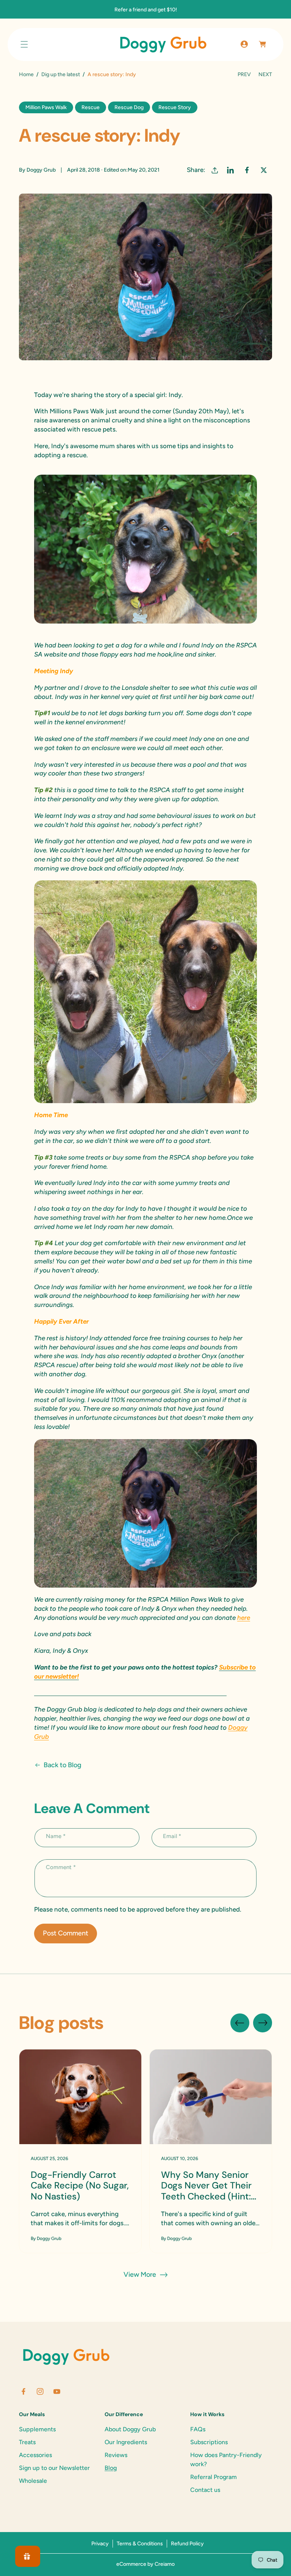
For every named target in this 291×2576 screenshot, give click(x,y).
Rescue (91, 107)
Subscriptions (209, 2442)
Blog (111, 2468)
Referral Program (214, 2477)
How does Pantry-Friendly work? (226, 2460)
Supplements (37, 2429)
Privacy (100, 2544)
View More (140, 2274)
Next (265, 74)
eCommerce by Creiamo (145, 2564)
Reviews (116, 2455)
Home (26, 74)
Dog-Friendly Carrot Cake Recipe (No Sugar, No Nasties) (80, 2186)
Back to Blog (63, 1765)
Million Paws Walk (46, 107)
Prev (244, 74)
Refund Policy (187, 2544)
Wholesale (33, 2481)
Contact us (205, 2490)
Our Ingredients (126, 2442)
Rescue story (175, 107)
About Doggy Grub (130, 2429)
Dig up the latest (61, 74)
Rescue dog (129, 107)
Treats (27, 2442)
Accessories (35, 2455)
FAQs (198, 2429)
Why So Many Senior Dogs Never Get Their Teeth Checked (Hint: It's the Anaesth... (206, 2186)
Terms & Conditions (140, 2544)
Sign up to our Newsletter (54, 2468)
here (244, 1618)
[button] (24, 44)
